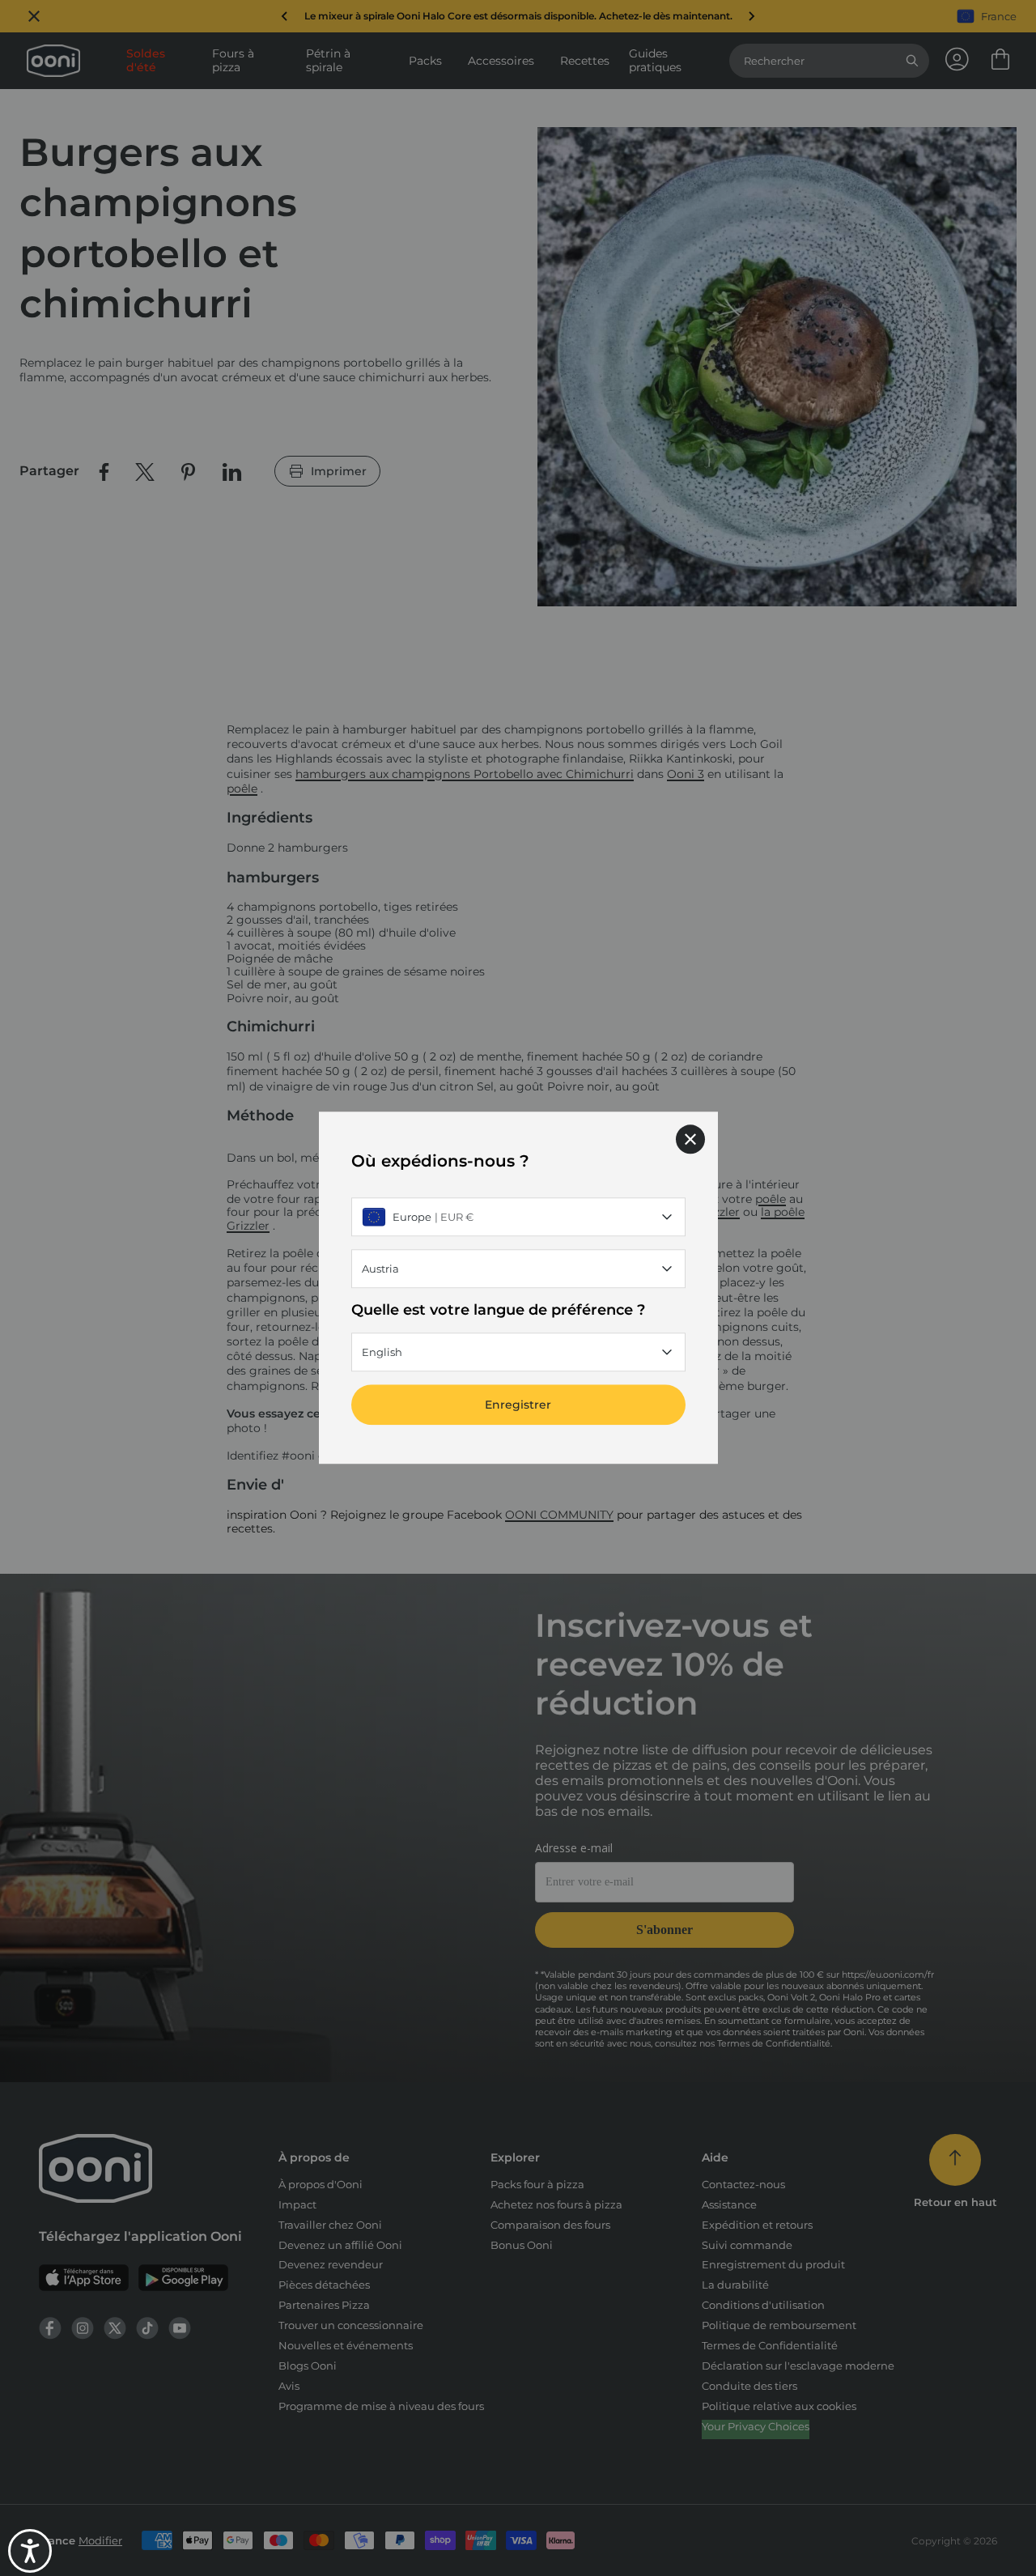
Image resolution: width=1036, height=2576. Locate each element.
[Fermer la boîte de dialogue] (690, 1139)
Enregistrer (518, 1405)
